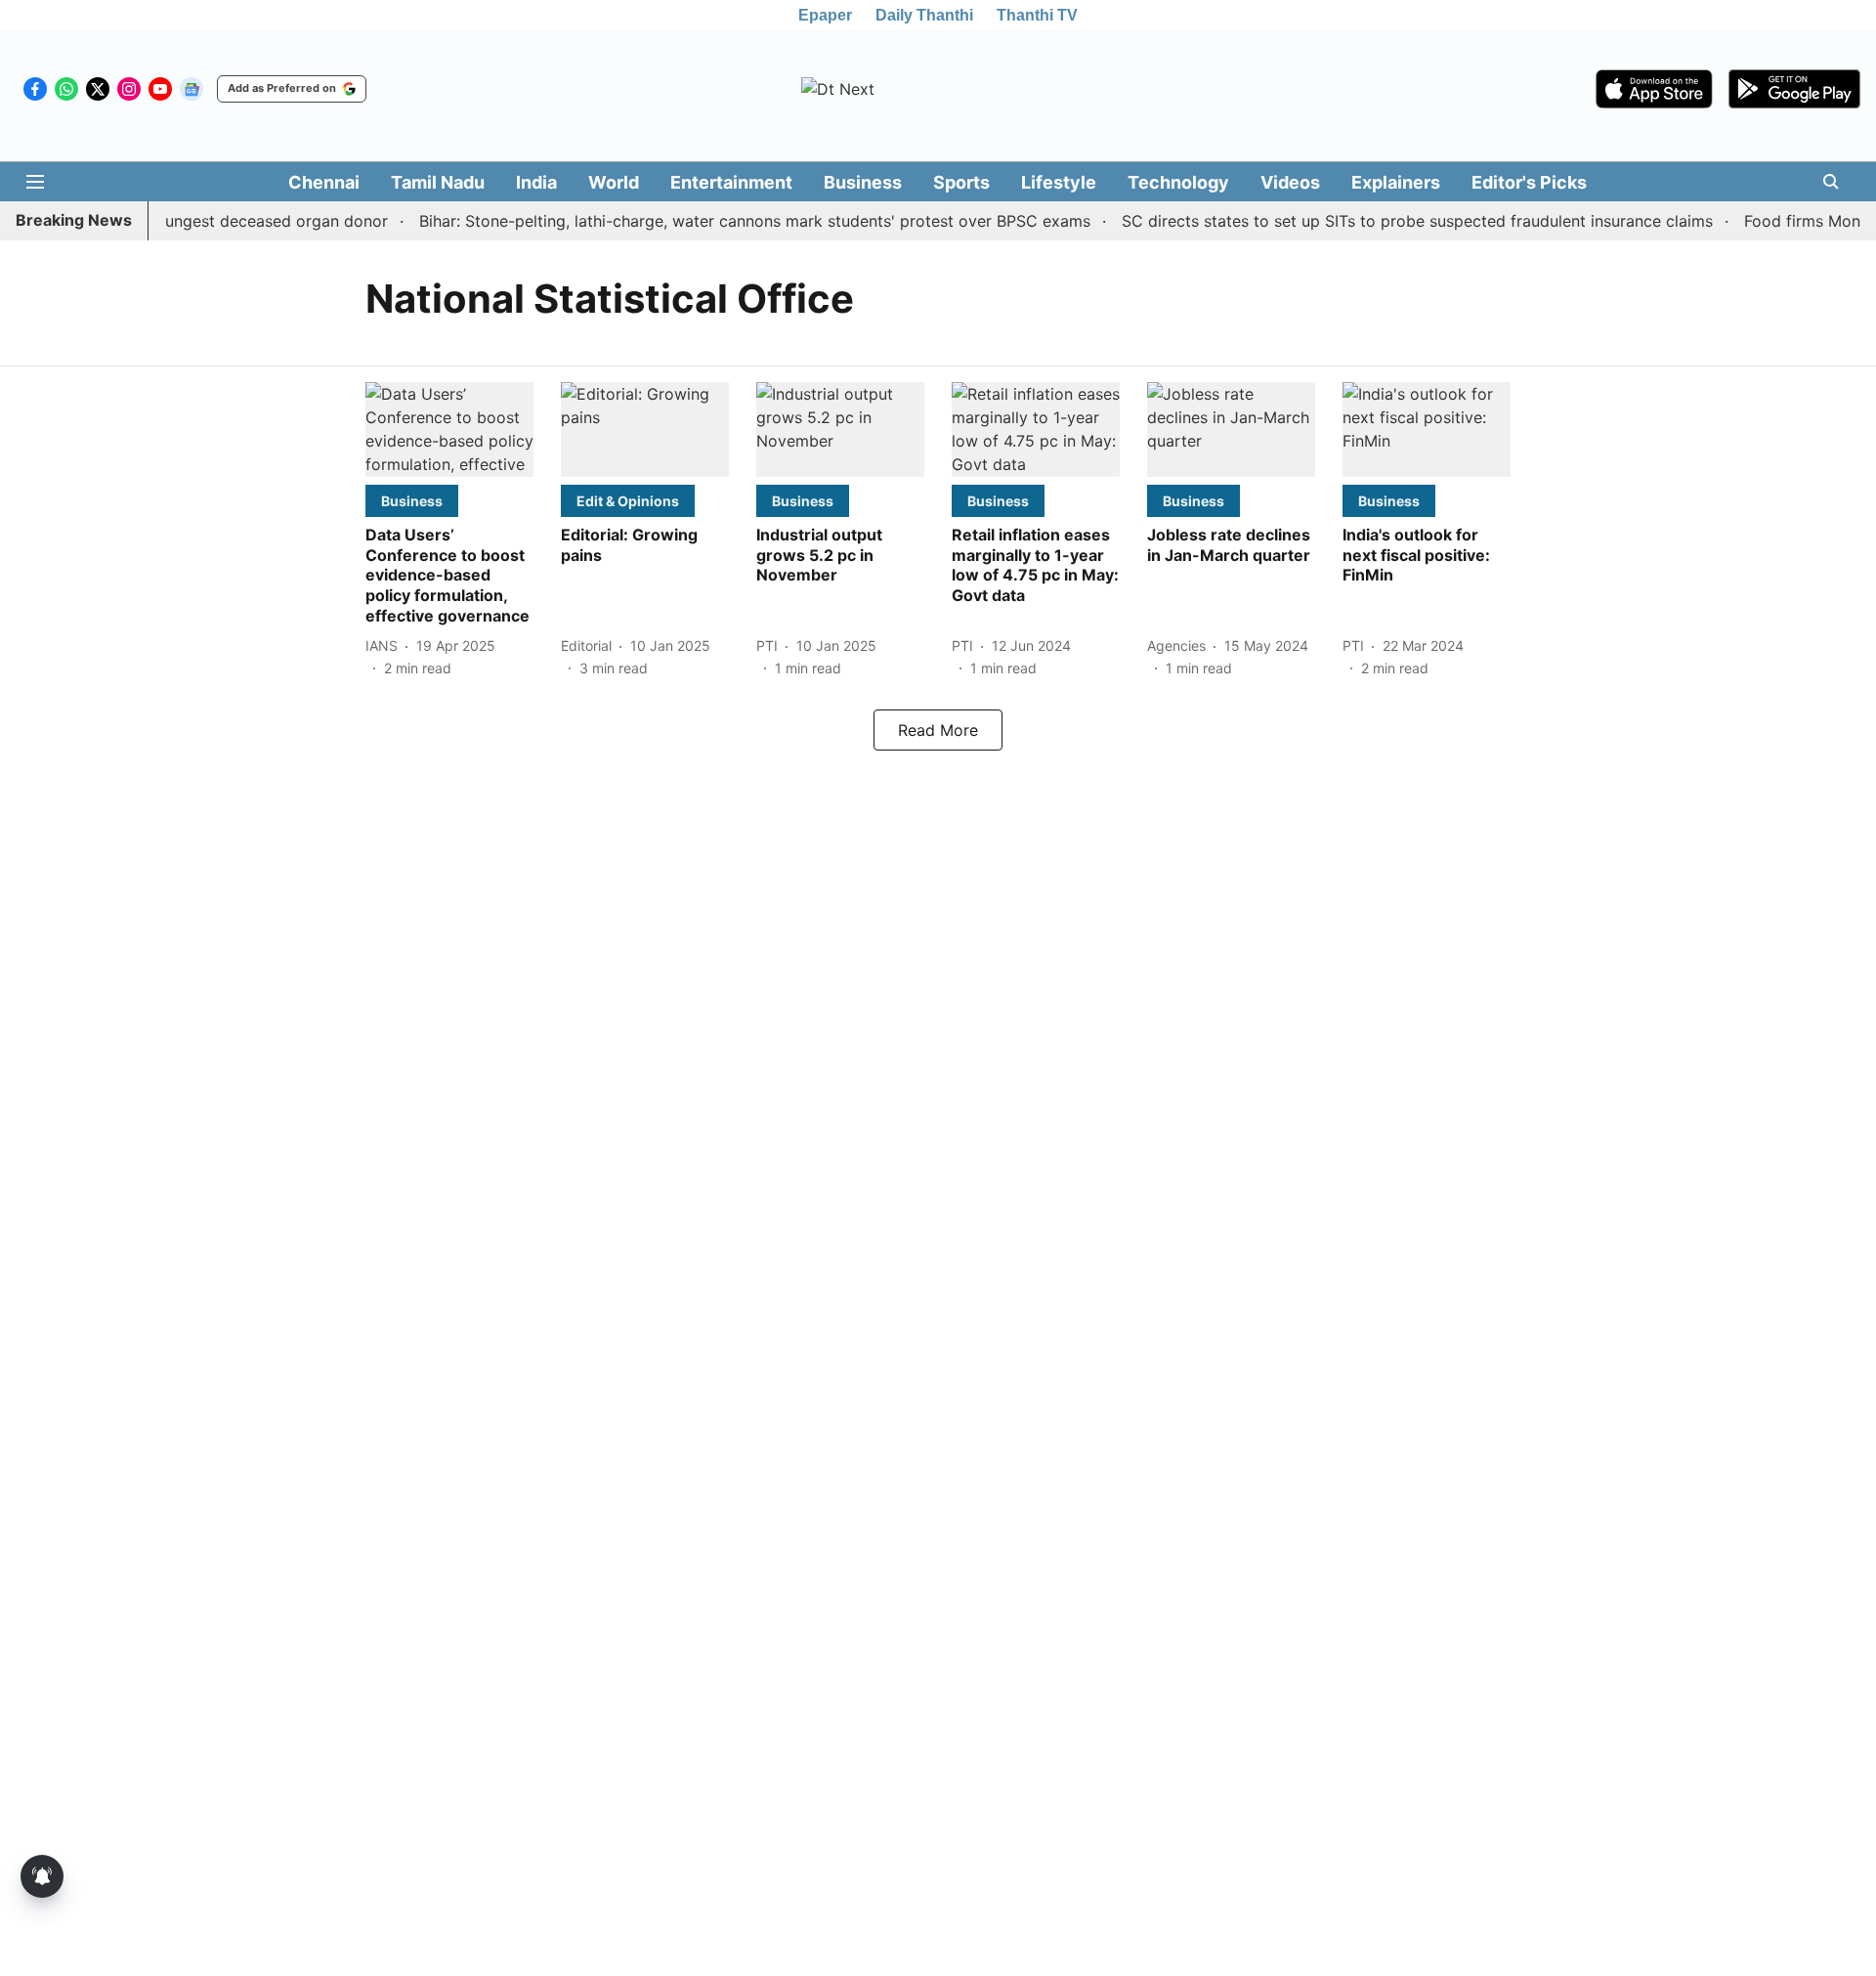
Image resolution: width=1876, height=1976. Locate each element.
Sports (961, 182)
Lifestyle (1059, 182)
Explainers (1396, 182)
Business (863, 182)
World (614, 182)
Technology (1178, 182)
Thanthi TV (1037, 15)
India (536, 182)
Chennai (324, 182)
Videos (1290, 182)
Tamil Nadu (438, 182)
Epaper (825, 15)
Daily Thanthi (924, 15)
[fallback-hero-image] (449, 430)
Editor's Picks (1529, 182)
